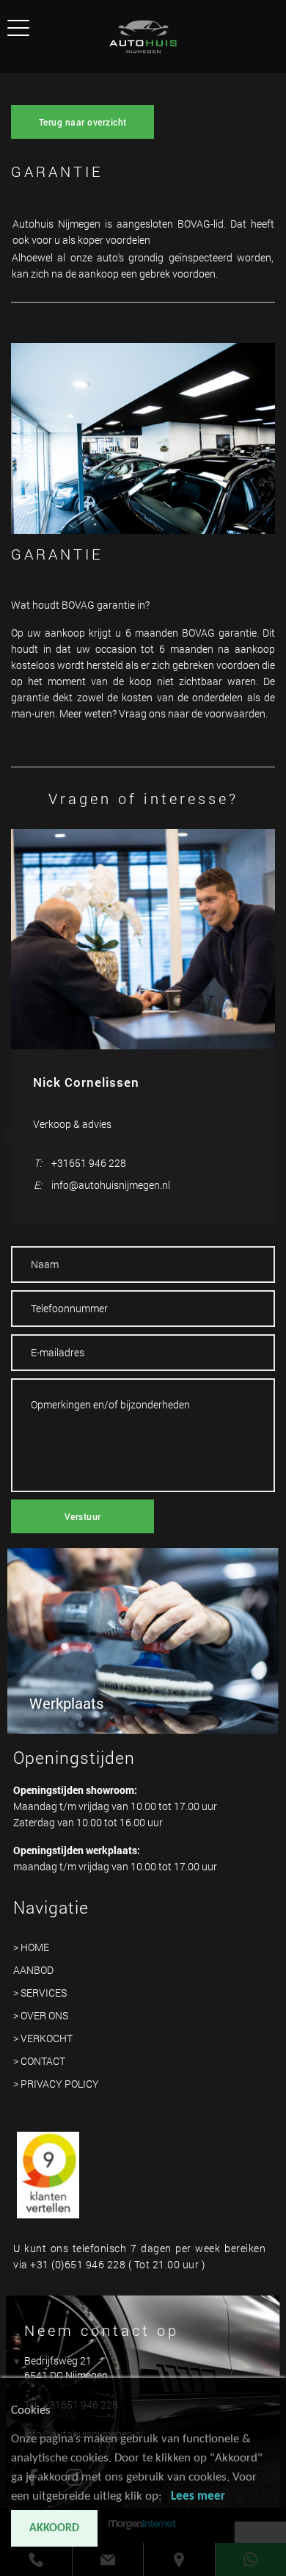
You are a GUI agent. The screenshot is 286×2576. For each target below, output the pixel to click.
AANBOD (33, 1970)
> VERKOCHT (43, 2038)
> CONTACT (39, 2061)
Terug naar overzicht (83, 122)
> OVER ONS (41, 2015)
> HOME (31, 1947)
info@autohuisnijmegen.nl (111, 1185)
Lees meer (198, 2496)
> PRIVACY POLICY (56, 2084)
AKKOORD (54, 2528)
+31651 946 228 (89, 1163)
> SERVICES (40, 1993)
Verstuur (83, 1516)
